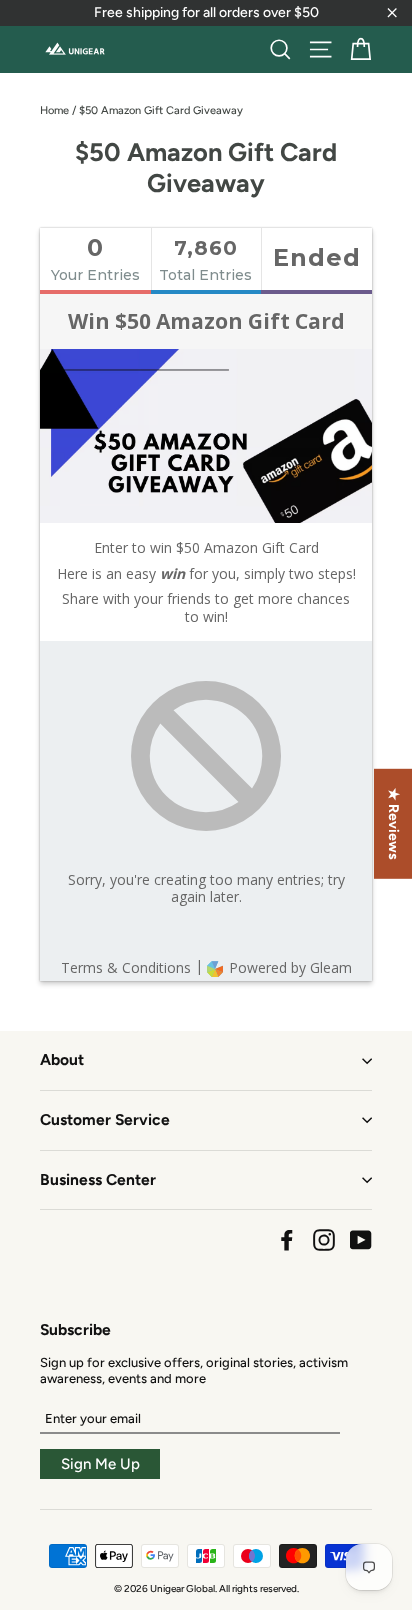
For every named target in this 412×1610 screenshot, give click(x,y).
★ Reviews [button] (393, 824)
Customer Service (105, 1119)
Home (54, 110)
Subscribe (75, 1329)
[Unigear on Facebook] (287, 1240)
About (62, 1059)
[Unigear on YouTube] (361, 1240)
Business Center (98, 1179)
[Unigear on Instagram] (324, 1240)
